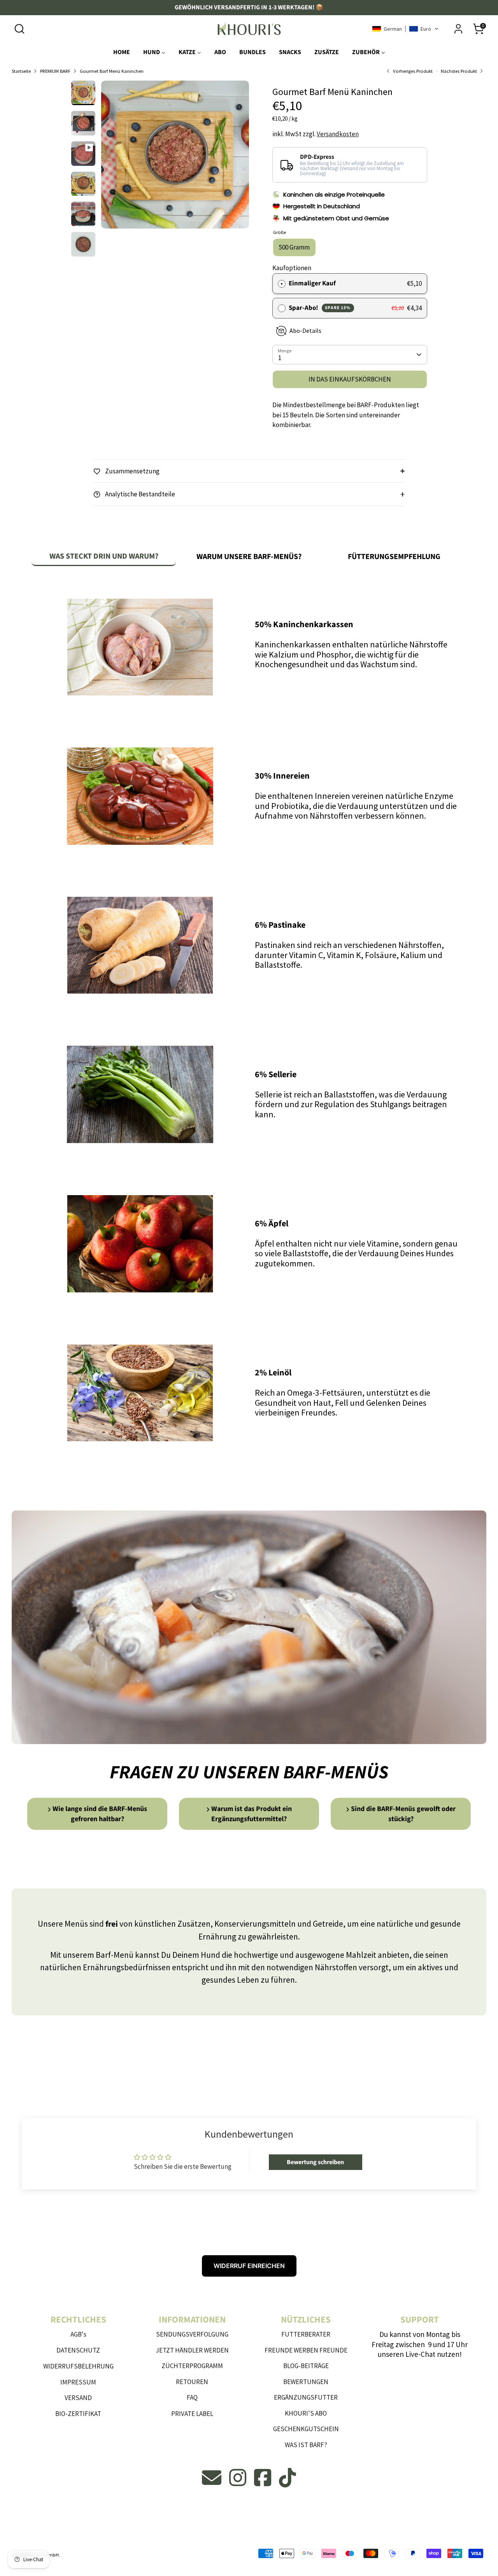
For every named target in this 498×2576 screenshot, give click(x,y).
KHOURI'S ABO (306, 2413)
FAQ (192, 2397)
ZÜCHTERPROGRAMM (192, 2366)
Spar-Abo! (320, 308)
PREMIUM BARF (55, 71)
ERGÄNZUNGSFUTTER (306, 2397)
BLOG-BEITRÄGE (306, 2366)
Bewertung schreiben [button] (315, 2162)
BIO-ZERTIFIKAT (78, 2414)
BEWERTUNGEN (306, 2382)
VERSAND (78, 2398)
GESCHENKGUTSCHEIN (306, 2429)
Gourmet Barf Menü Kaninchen (112, 71)
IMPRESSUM (78, 2382)
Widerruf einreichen (249, 2266)
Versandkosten (338, 134)
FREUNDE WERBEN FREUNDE (306, 2350)
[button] (405, 29)
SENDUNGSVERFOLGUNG (192, 2334)
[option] (175, 157)
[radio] (282, 284)
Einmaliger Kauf (312, 283)
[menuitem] (122, 54)
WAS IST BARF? (306, 2445)
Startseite (21, 71)
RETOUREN (192, 2382)
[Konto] (458, 29)
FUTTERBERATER (306, 2334)
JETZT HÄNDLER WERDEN (192, 2350)
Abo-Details (305, 331)
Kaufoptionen (292, 268)
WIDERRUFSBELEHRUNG (78, 2366)
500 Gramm (294, 247)
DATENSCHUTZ (78, 2350)
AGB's (78, 2334)
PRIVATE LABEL (192, 2414)
